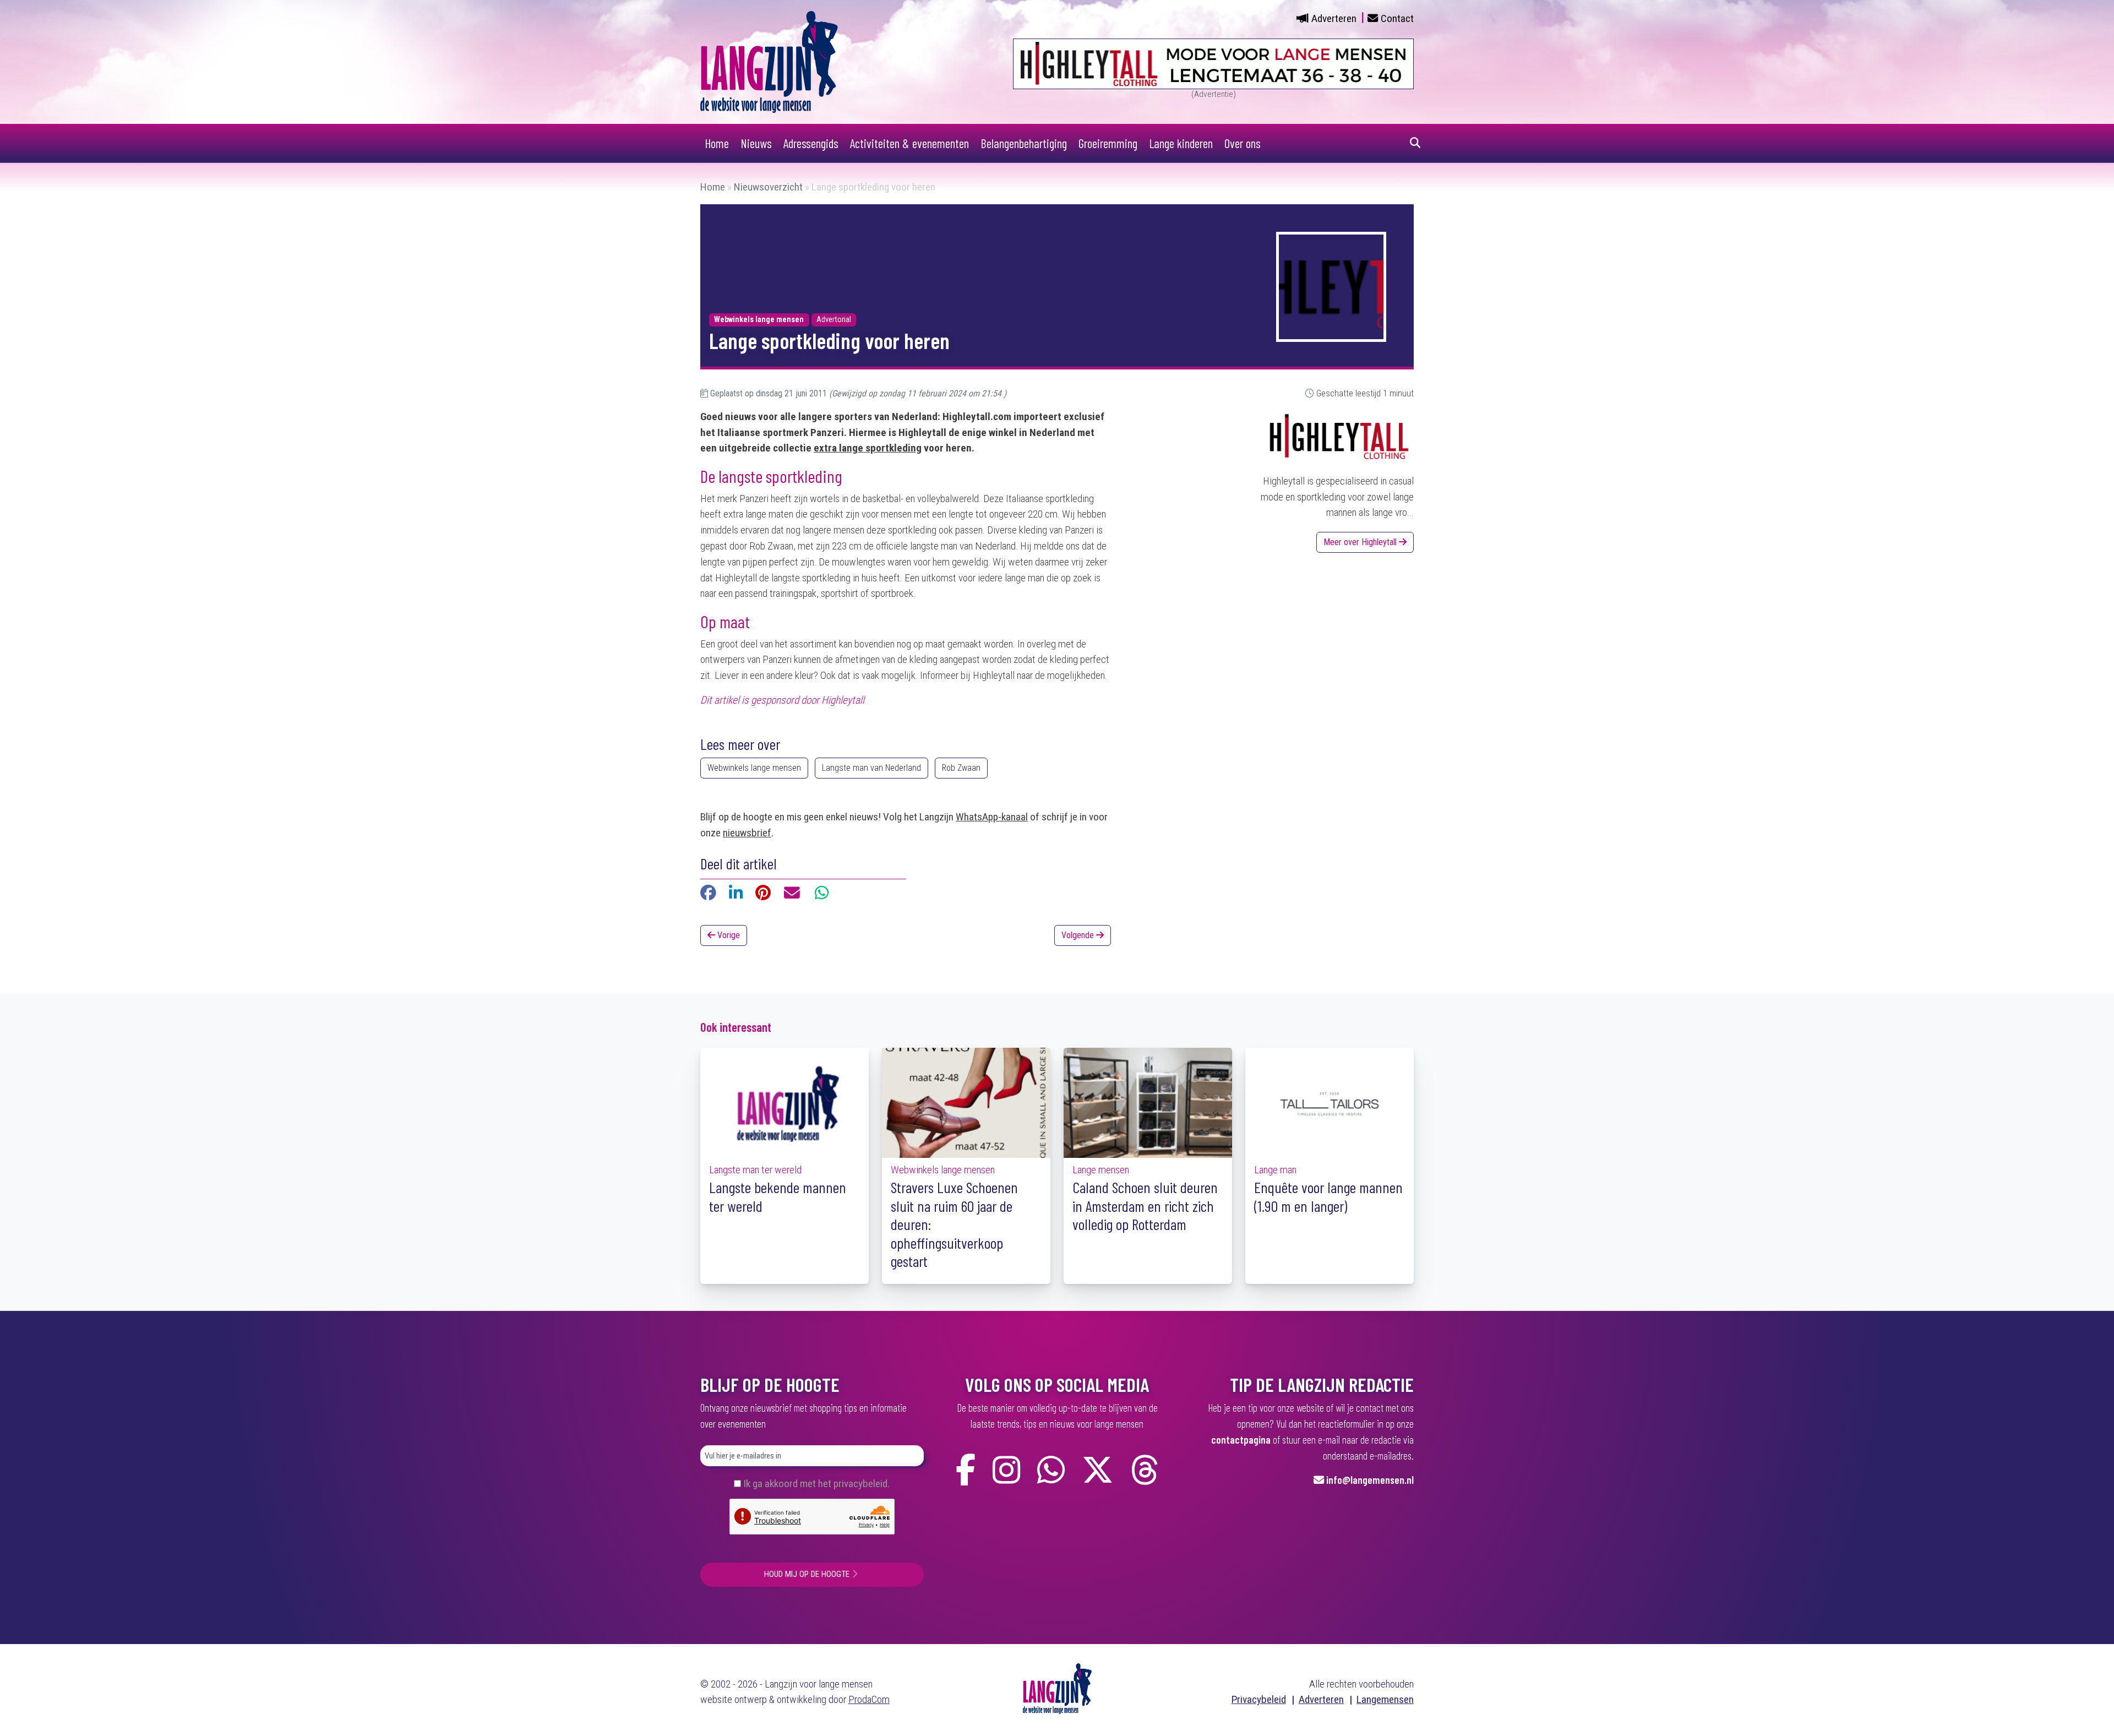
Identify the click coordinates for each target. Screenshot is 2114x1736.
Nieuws (756, 143)
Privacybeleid (1259, 1699)
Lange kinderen (1181, 143)
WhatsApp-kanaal (992, 817)
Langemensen (1385, 1699)
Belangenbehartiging (1024, 143)
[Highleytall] (1339, 440)
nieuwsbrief (747, 833)
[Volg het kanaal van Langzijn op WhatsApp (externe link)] (1051, 1470)
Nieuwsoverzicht (768, 187)
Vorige (728, 935)
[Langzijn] (1057, 1688)
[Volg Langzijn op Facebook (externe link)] (966, 1470)
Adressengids (811, 143)
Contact (1397, 18)
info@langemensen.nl (1370, 1480)
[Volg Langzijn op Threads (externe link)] (1145, 1470)
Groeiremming (1108, 143)
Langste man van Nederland (871, 768)
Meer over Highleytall (1361, 542)
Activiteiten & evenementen (909, 143)
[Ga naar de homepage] (769, 61)
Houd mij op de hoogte (807, 1574)
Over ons (1243, 143)
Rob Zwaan (961, 768)
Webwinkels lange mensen (754, 768)
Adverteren (1334, 18)
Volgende (1079, 935)
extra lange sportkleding (868, 448)
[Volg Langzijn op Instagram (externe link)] (1006, 1470)
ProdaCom (869, 1699)
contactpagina (1241, 1440)
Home (717, 143)
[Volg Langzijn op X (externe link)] (1098, 1470)
